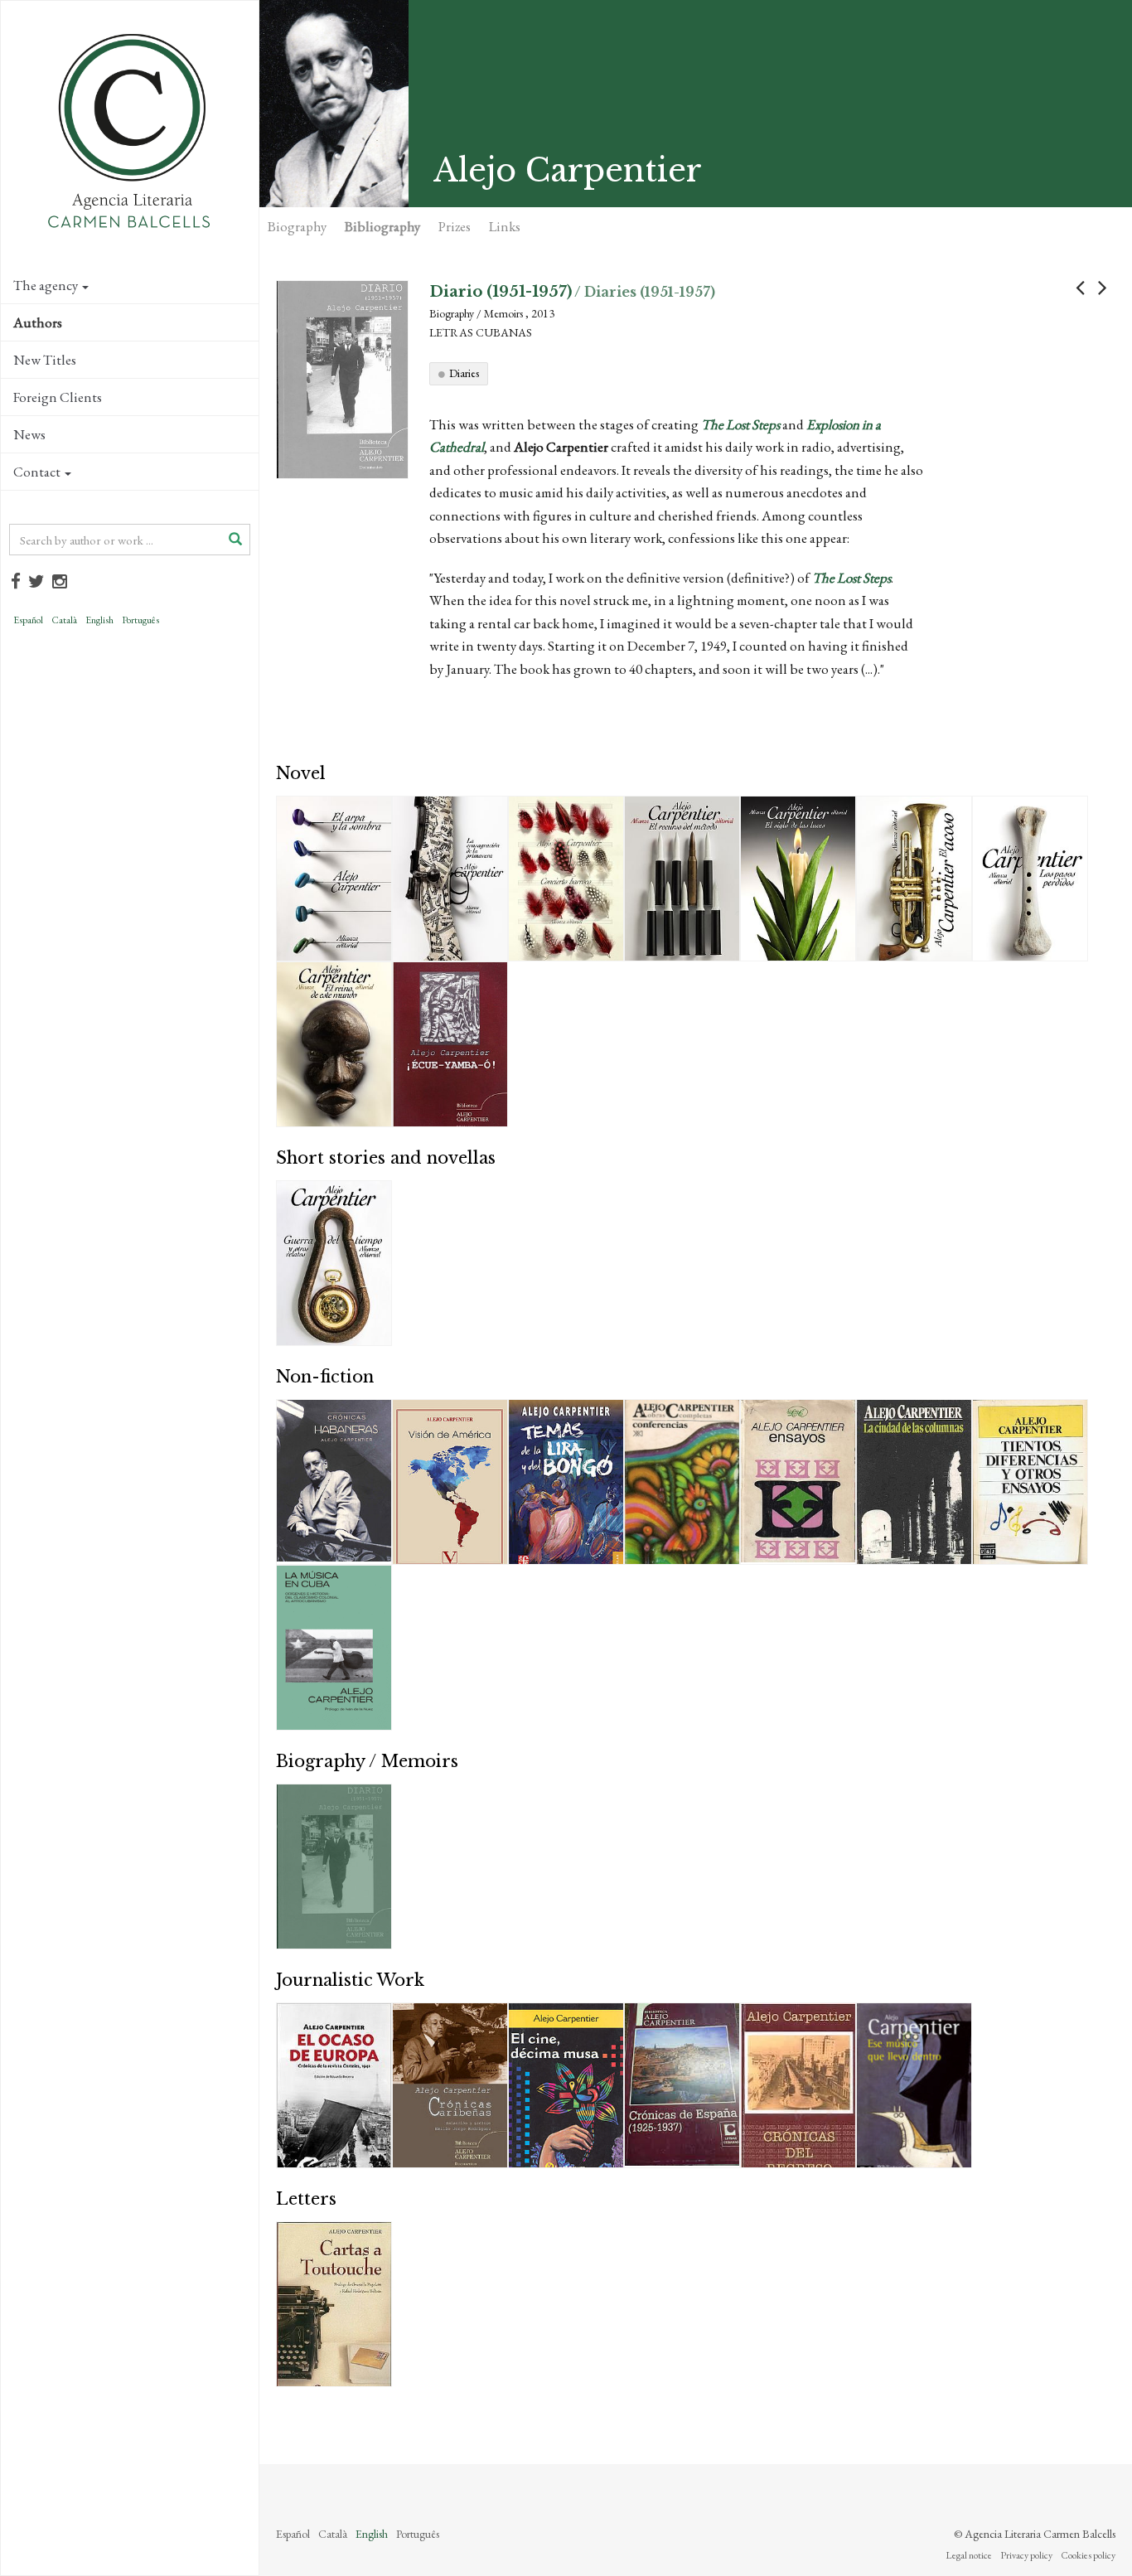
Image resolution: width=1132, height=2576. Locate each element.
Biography (297, 226)
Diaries (464, 373)
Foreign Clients (58, 397)
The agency (46, 285)
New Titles (45, 360)
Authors (38, 322)
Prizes (455, 226)
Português (140, 620)
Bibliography (382, 226)
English (99, 620)
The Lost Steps (740, 424)
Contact (37, 472)
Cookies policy (1088, 2555)
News (29, 434)
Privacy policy (1026, 2555)
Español (28, 620)
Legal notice (969, 2555)
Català (64, 620)
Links (505, 226)
